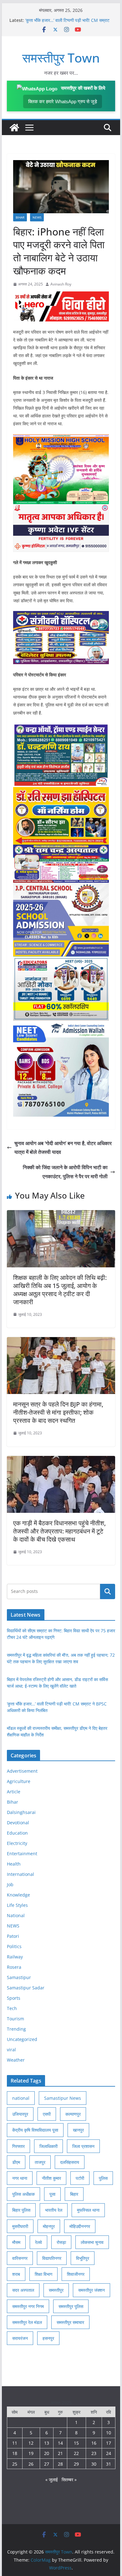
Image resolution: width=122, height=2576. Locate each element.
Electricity (17, 1843)
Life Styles (17, 1905)
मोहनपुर (49, 2226)
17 (109, 2443)
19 (31, 2453)
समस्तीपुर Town (61, 58)
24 (109, 2453)
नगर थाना (20, 2178)
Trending (16, 2029)
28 (60, 2464)
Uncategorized (22, 2039)
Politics (14, 1946)
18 (15, 2453)
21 (60, 2453)
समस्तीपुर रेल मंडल (27, 2322)
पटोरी (80, 2178)
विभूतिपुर (83, 2258)
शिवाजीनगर (76, 2274)
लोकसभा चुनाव (92, 2242)
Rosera (14, 1967)
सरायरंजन (20, 2338)
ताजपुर (40, 2162)
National (16, 1915)
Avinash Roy (61, 284)
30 (94, 2464)
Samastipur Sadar (26, 1988)
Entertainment (22, 1854)
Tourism (15, 2019)
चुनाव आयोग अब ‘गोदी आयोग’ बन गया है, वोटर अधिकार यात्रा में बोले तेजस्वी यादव (63, 1148)
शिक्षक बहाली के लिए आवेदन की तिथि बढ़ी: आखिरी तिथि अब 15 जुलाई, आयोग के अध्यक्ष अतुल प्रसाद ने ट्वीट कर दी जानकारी (60, 1290)
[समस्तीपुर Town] (14, 128)
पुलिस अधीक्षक (23, 2194)
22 (76, 2453)
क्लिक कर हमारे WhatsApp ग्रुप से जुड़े (63, 101)
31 (109, 2464)
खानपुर (78, 2130)
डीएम (16, 2162)
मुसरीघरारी (20, 2226)
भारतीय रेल (54, 2210)
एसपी (47, 2114)
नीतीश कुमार (51, 2178)
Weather (16, 2060)
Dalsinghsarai (21, 1812)
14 (60, 2443)
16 (94, 2443)
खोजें (108, 1591)
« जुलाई (52, 2480)
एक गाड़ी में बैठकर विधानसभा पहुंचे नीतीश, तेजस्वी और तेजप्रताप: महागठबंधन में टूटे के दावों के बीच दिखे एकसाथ (59, 1531)
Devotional (18, 1823)
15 (76, 2443)
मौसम (16, 2242)
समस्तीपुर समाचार (70, 2322)
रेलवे (38, 2242)
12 (31, 2443)
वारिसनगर (20, 2258)
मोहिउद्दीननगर (80, 2226)
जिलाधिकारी (48, 2146)
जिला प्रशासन (83, 2146)
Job (10, 1884)
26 (31, 2464)
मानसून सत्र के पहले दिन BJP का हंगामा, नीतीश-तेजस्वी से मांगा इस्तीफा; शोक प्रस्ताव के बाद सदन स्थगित (58, 1412)
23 (94, 2453)
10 (109, 2433)
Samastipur (19, 1977)
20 (47, 2453)
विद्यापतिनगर (52, 2258)
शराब (16, 2274)
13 (47, 2443)
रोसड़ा (61, 2242)
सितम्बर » (69, 2480)
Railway (15, 1957)
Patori (13, 1936)
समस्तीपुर (56, 2290)
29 (76, 2464)
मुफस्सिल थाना (88, 2210)
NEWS (37, 217)
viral (11, 2050)
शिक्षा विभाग (43, 2274)
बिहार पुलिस (21, 2210)
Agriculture (19, 1781)
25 (15, 2464)
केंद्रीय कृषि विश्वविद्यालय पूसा (35, 2130)
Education (17, 1833)
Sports (14, 1998)
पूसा (52, 2194)
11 (15, 2443)
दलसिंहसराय (70, 2162)
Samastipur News (63, 2098)
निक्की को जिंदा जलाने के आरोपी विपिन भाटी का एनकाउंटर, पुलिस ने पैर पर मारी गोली (65, 1172)
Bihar (20, 217)
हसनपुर (48, 2338)
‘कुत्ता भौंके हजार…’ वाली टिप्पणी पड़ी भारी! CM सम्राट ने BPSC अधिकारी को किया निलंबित (67, 23)
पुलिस (103, 2178)
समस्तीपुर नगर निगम (28, 2306)
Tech (12, 2008)
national (21, 2098)
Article (14, 1792)
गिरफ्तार (18, 2146)
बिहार (74, 2194)
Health (14, 1864)
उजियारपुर (20, 2114)
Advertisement (22, 1771)
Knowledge (18, 1895)
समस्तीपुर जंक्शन (91, 2290)
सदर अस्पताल (23, 2290)
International (20, 1874)
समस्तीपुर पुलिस (71, 2306)
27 (47, 2464)
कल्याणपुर (73, 2114)
